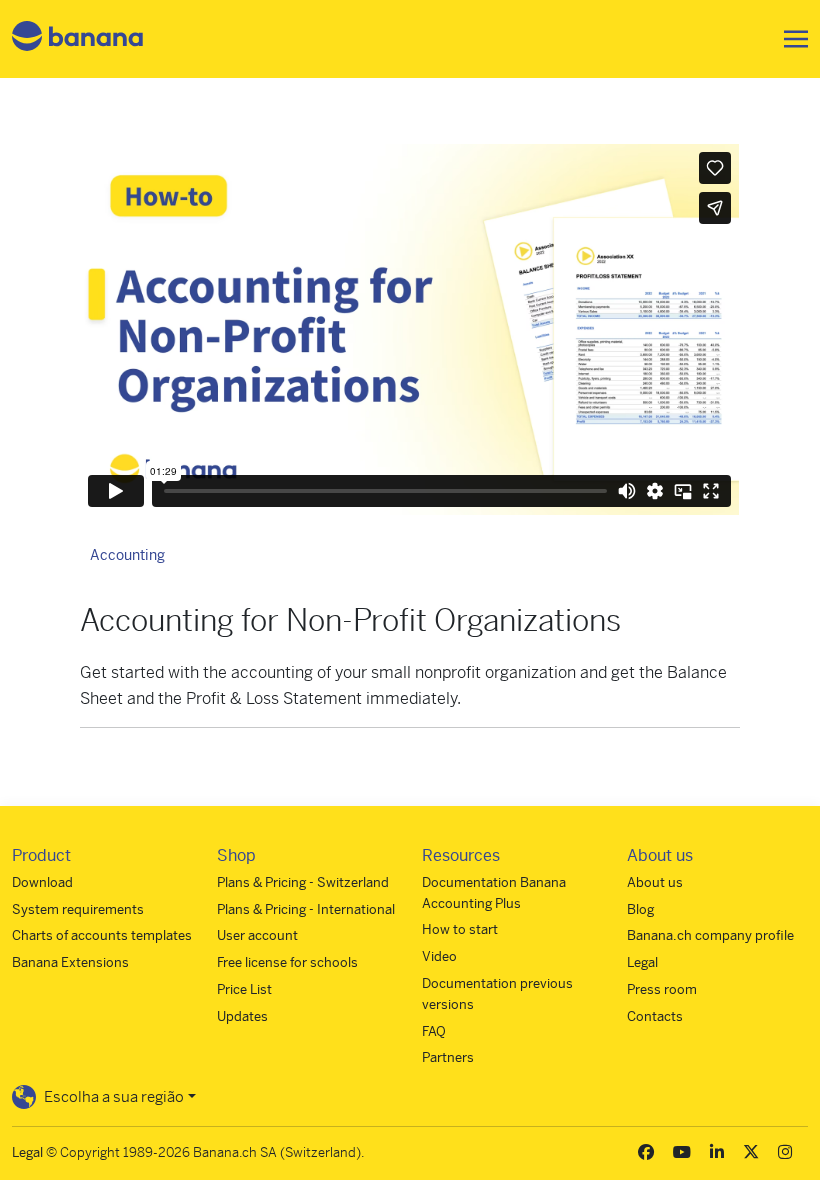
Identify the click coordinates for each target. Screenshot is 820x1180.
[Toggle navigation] (790, 39)
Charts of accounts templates (102, 935)
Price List (244, 989)
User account (257, 935)
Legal (642, 962)
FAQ (434, 1031)
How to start (460, 929)
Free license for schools (287, 962)
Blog (640, 909)
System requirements (78, 909)
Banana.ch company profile (710, 935)
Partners (448, 1057)
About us (655, 882)
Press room (662, 989)
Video (439, 956)
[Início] (78, 39)
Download (42, 882)
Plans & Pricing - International (306, 909)
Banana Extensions (70, 962)
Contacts (655, 1016)
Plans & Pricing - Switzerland (303, 882)
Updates (242, 1016)
